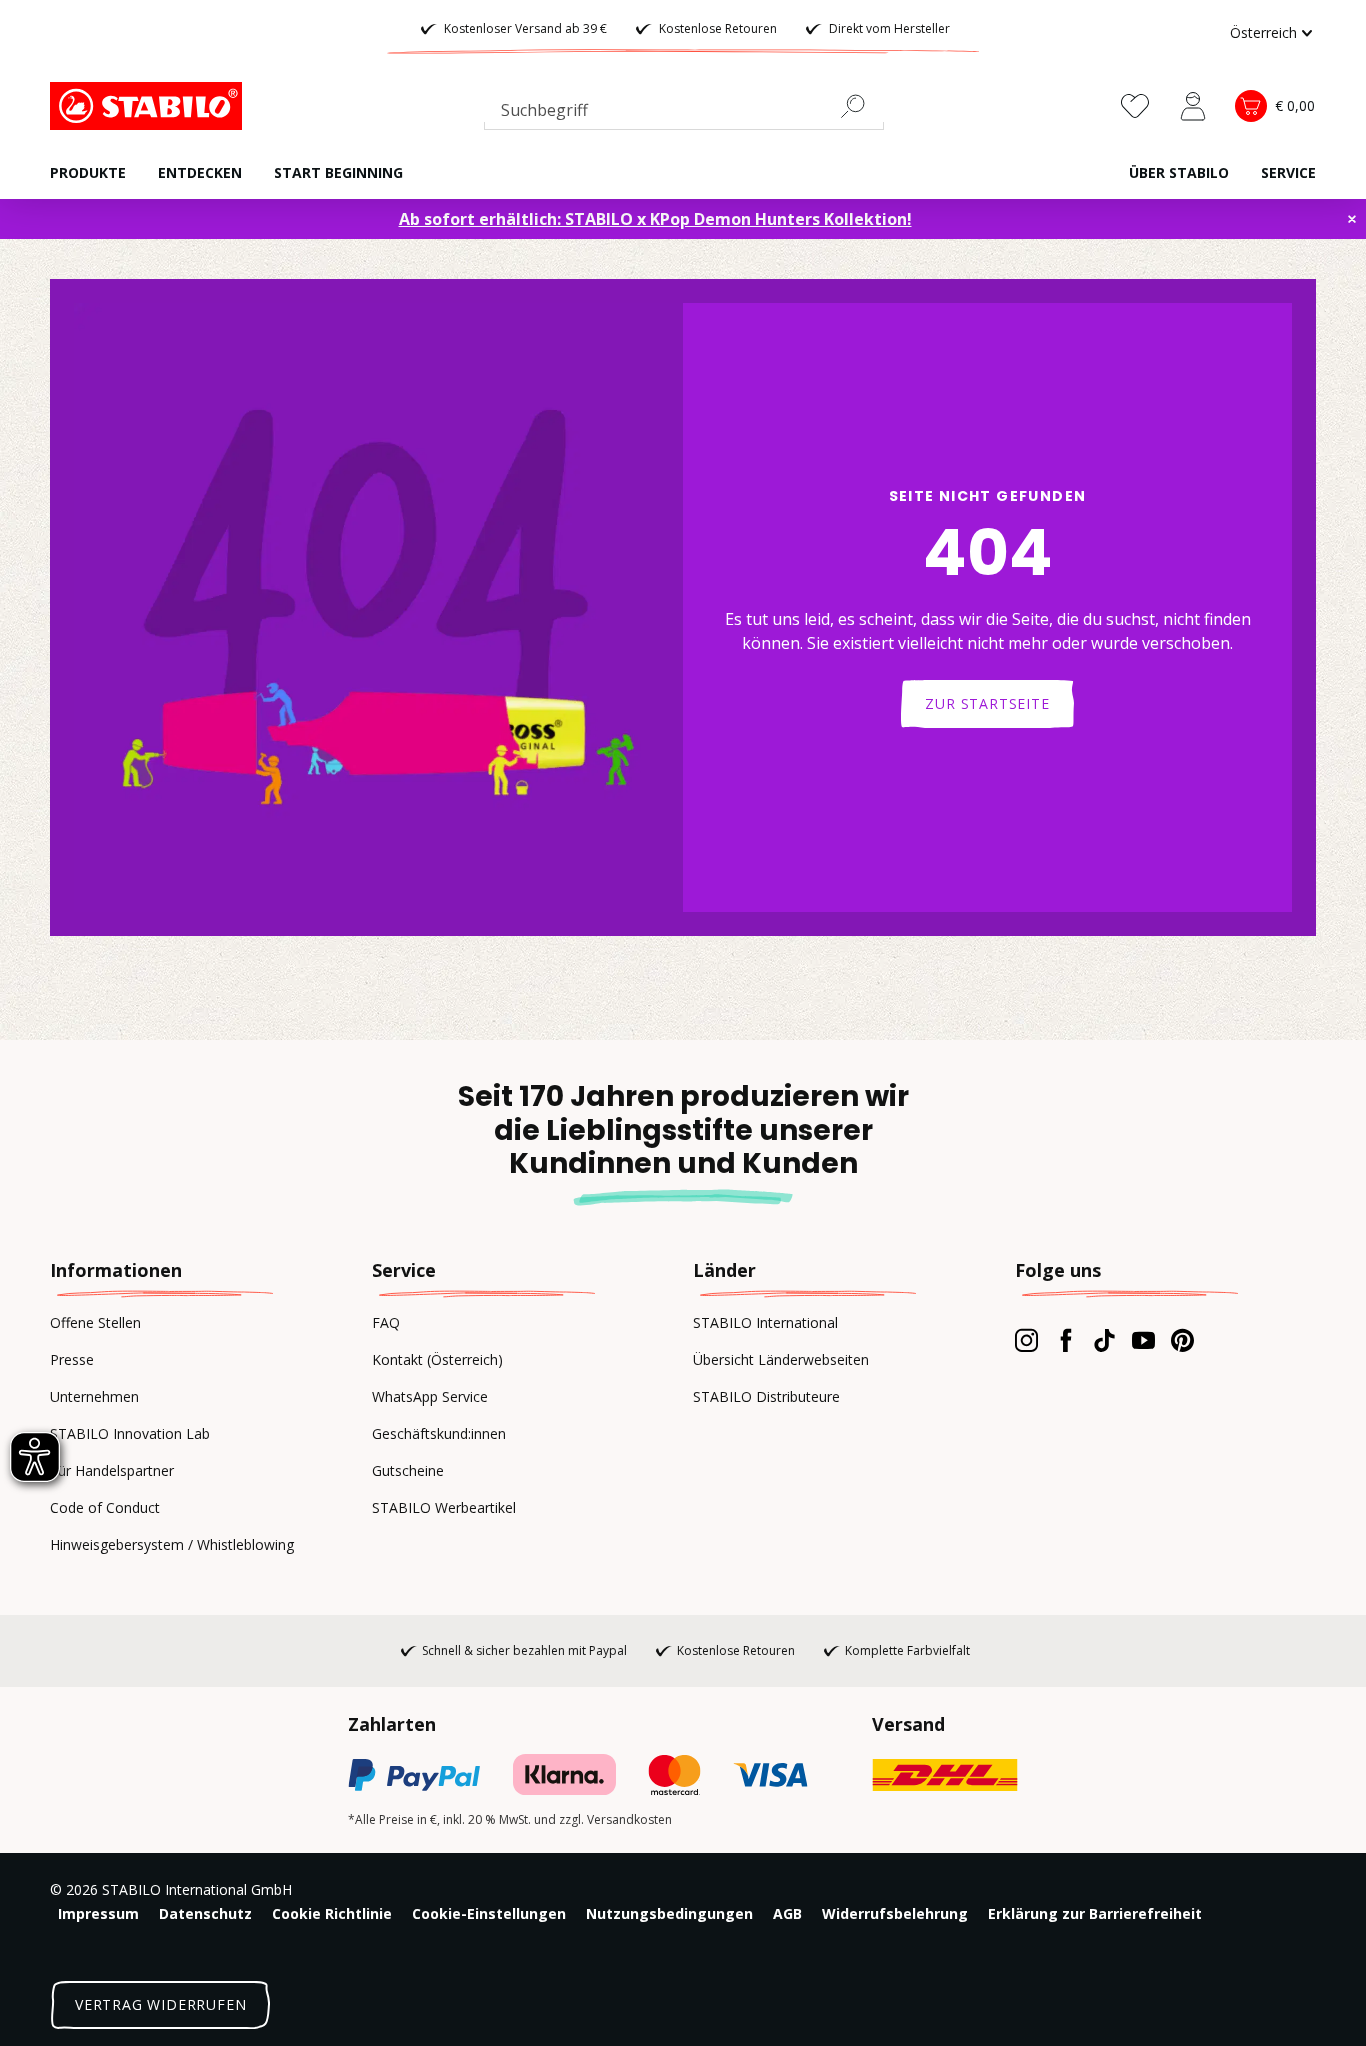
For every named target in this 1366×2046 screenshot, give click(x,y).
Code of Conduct (105, 1507)
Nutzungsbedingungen (669, 1913)
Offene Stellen (95, 1322)
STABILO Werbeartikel (444, 1507)
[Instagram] (1026, 1340)
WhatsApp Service (430, 1396)
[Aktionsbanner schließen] (1352, 219)
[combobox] (684, 114)
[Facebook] (1065, 1340)
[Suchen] (861, 106)
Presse (72, 1359)
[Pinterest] (1182, 1340)
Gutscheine (408, 1470)
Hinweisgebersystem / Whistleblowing (172, 1544)
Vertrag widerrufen (160, 2004)
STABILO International (765, 1322)
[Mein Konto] (1193, 106)
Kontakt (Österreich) (437, 1359)
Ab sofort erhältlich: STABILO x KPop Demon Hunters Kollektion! (655, 219)
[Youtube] (1143, 1340)
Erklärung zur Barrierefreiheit (1095, 1913)
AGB (787, 1913)
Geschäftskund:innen (439, 1433)
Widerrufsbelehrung (895, 1913)
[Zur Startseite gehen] (150, 106)
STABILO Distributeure (766, 1396)
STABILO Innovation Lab (130, 1433)
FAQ (386, 1322)
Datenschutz (205, 1913)
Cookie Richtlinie (332, 1913)
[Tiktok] (1104, 1340)
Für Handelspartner (112, 1470)
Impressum (98, 1913)
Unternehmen (94, 1396)
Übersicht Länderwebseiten (781, 1359)
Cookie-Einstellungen (489, 1913)
